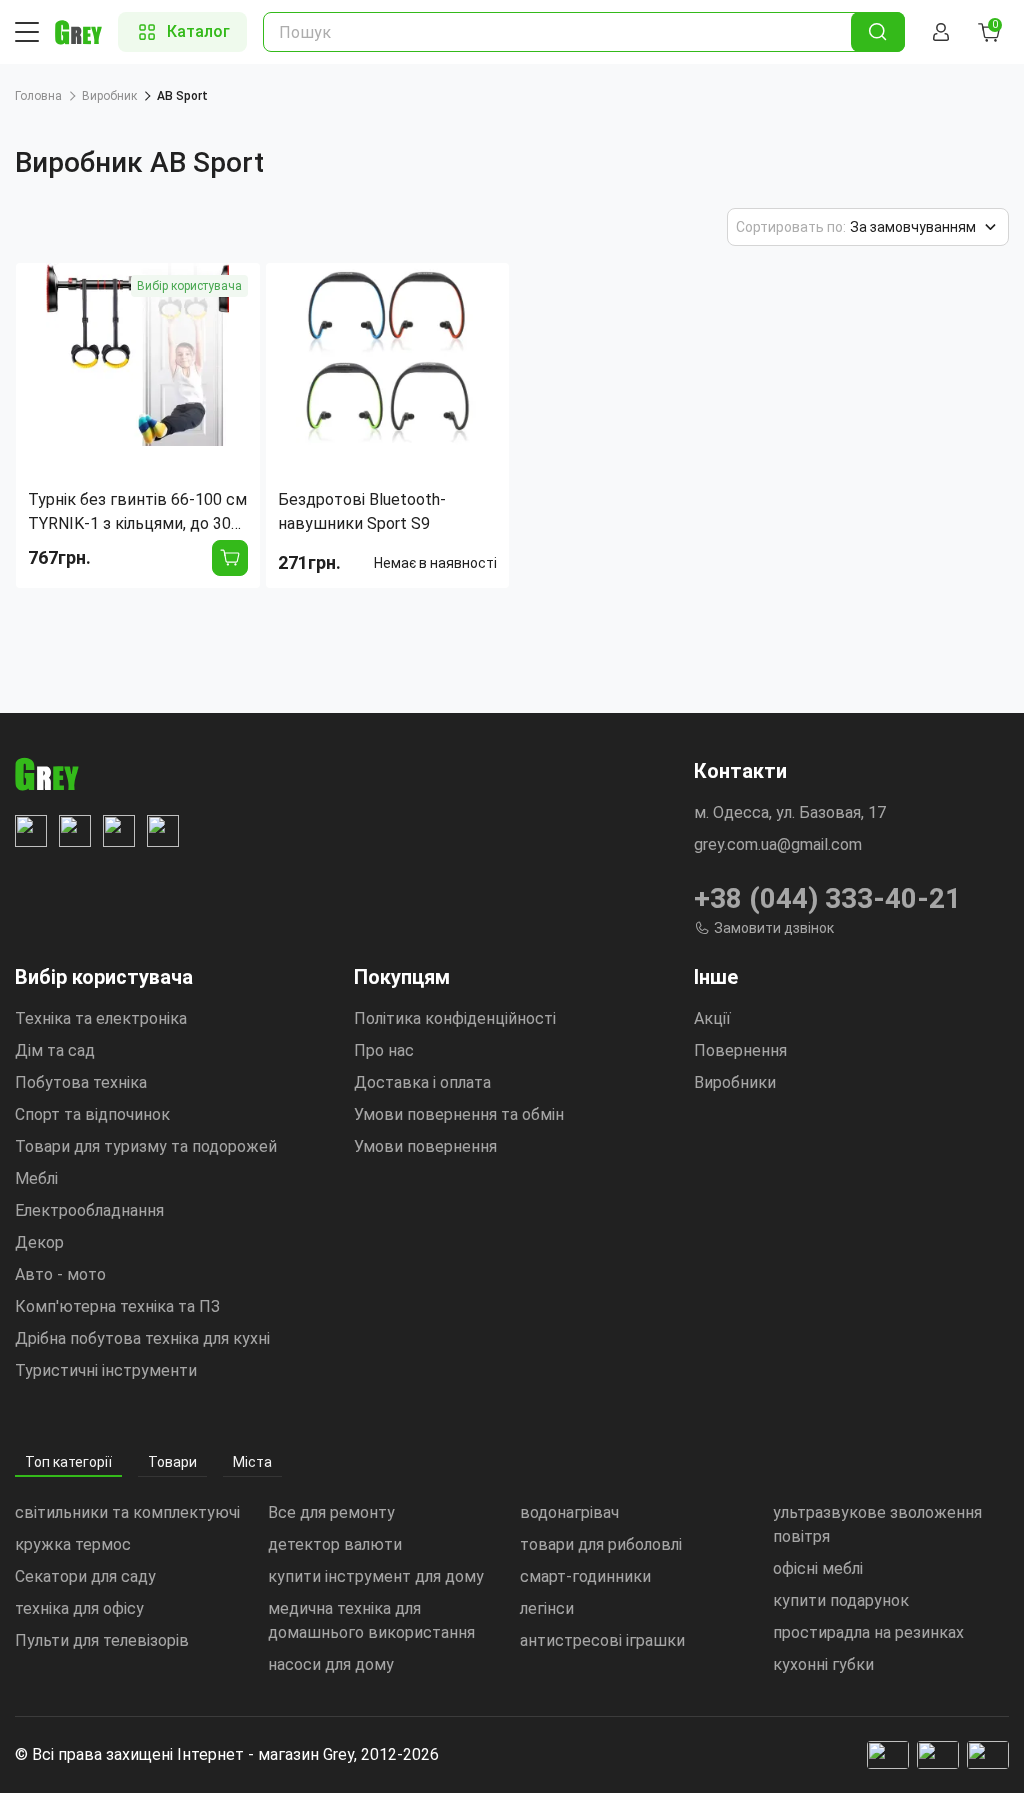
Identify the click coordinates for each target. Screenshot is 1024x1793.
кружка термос (73, 1544)
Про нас (384, 1050)
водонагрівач (569, 1512)
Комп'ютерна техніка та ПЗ (117, 1306)
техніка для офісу (79, 1608)
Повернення (740, 1050)
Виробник (109, 96)
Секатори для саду (85, 1576)
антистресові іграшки (602, 1640)
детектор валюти (335, 1544)
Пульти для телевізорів (102, 1640)
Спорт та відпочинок (92, 1114)
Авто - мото (60, 1274)
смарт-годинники (585, 1576)
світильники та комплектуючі (127, 1512)
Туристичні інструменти (106, 1370)
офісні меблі (818, 1568)
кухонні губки (823, 1664)
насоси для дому (331, 1664)
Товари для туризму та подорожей (146, 1146)
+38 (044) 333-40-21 (827, 898)
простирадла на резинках (868, 1632)
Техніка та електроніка (101, 1018)
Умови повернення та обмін (459, 1114)
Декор (39, 1242)
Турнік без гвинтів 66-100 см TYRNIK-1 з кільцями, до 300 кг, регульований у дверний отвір (137, 513)
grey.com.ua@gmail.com (778, 844)
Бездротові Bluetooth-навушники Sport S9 (362, 511)
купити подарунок (841, 1600)
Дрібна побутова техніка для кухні (142, 1338)
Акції (712, 1018)
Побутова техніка (81, 1082)
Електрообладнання (89, 1210)
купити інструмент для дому (376, 1576)
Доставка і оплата (422, 1082)
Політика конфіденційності (455, 1018)
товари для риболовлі (601, 1544)
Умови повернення (425, 1146)
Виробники (735, 1082)
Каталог (198, 31)
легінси (547, 1608)
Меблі (36, 1178)
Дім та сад (55, 1050)
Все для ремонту (331, 1512)
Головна (38, 96)
